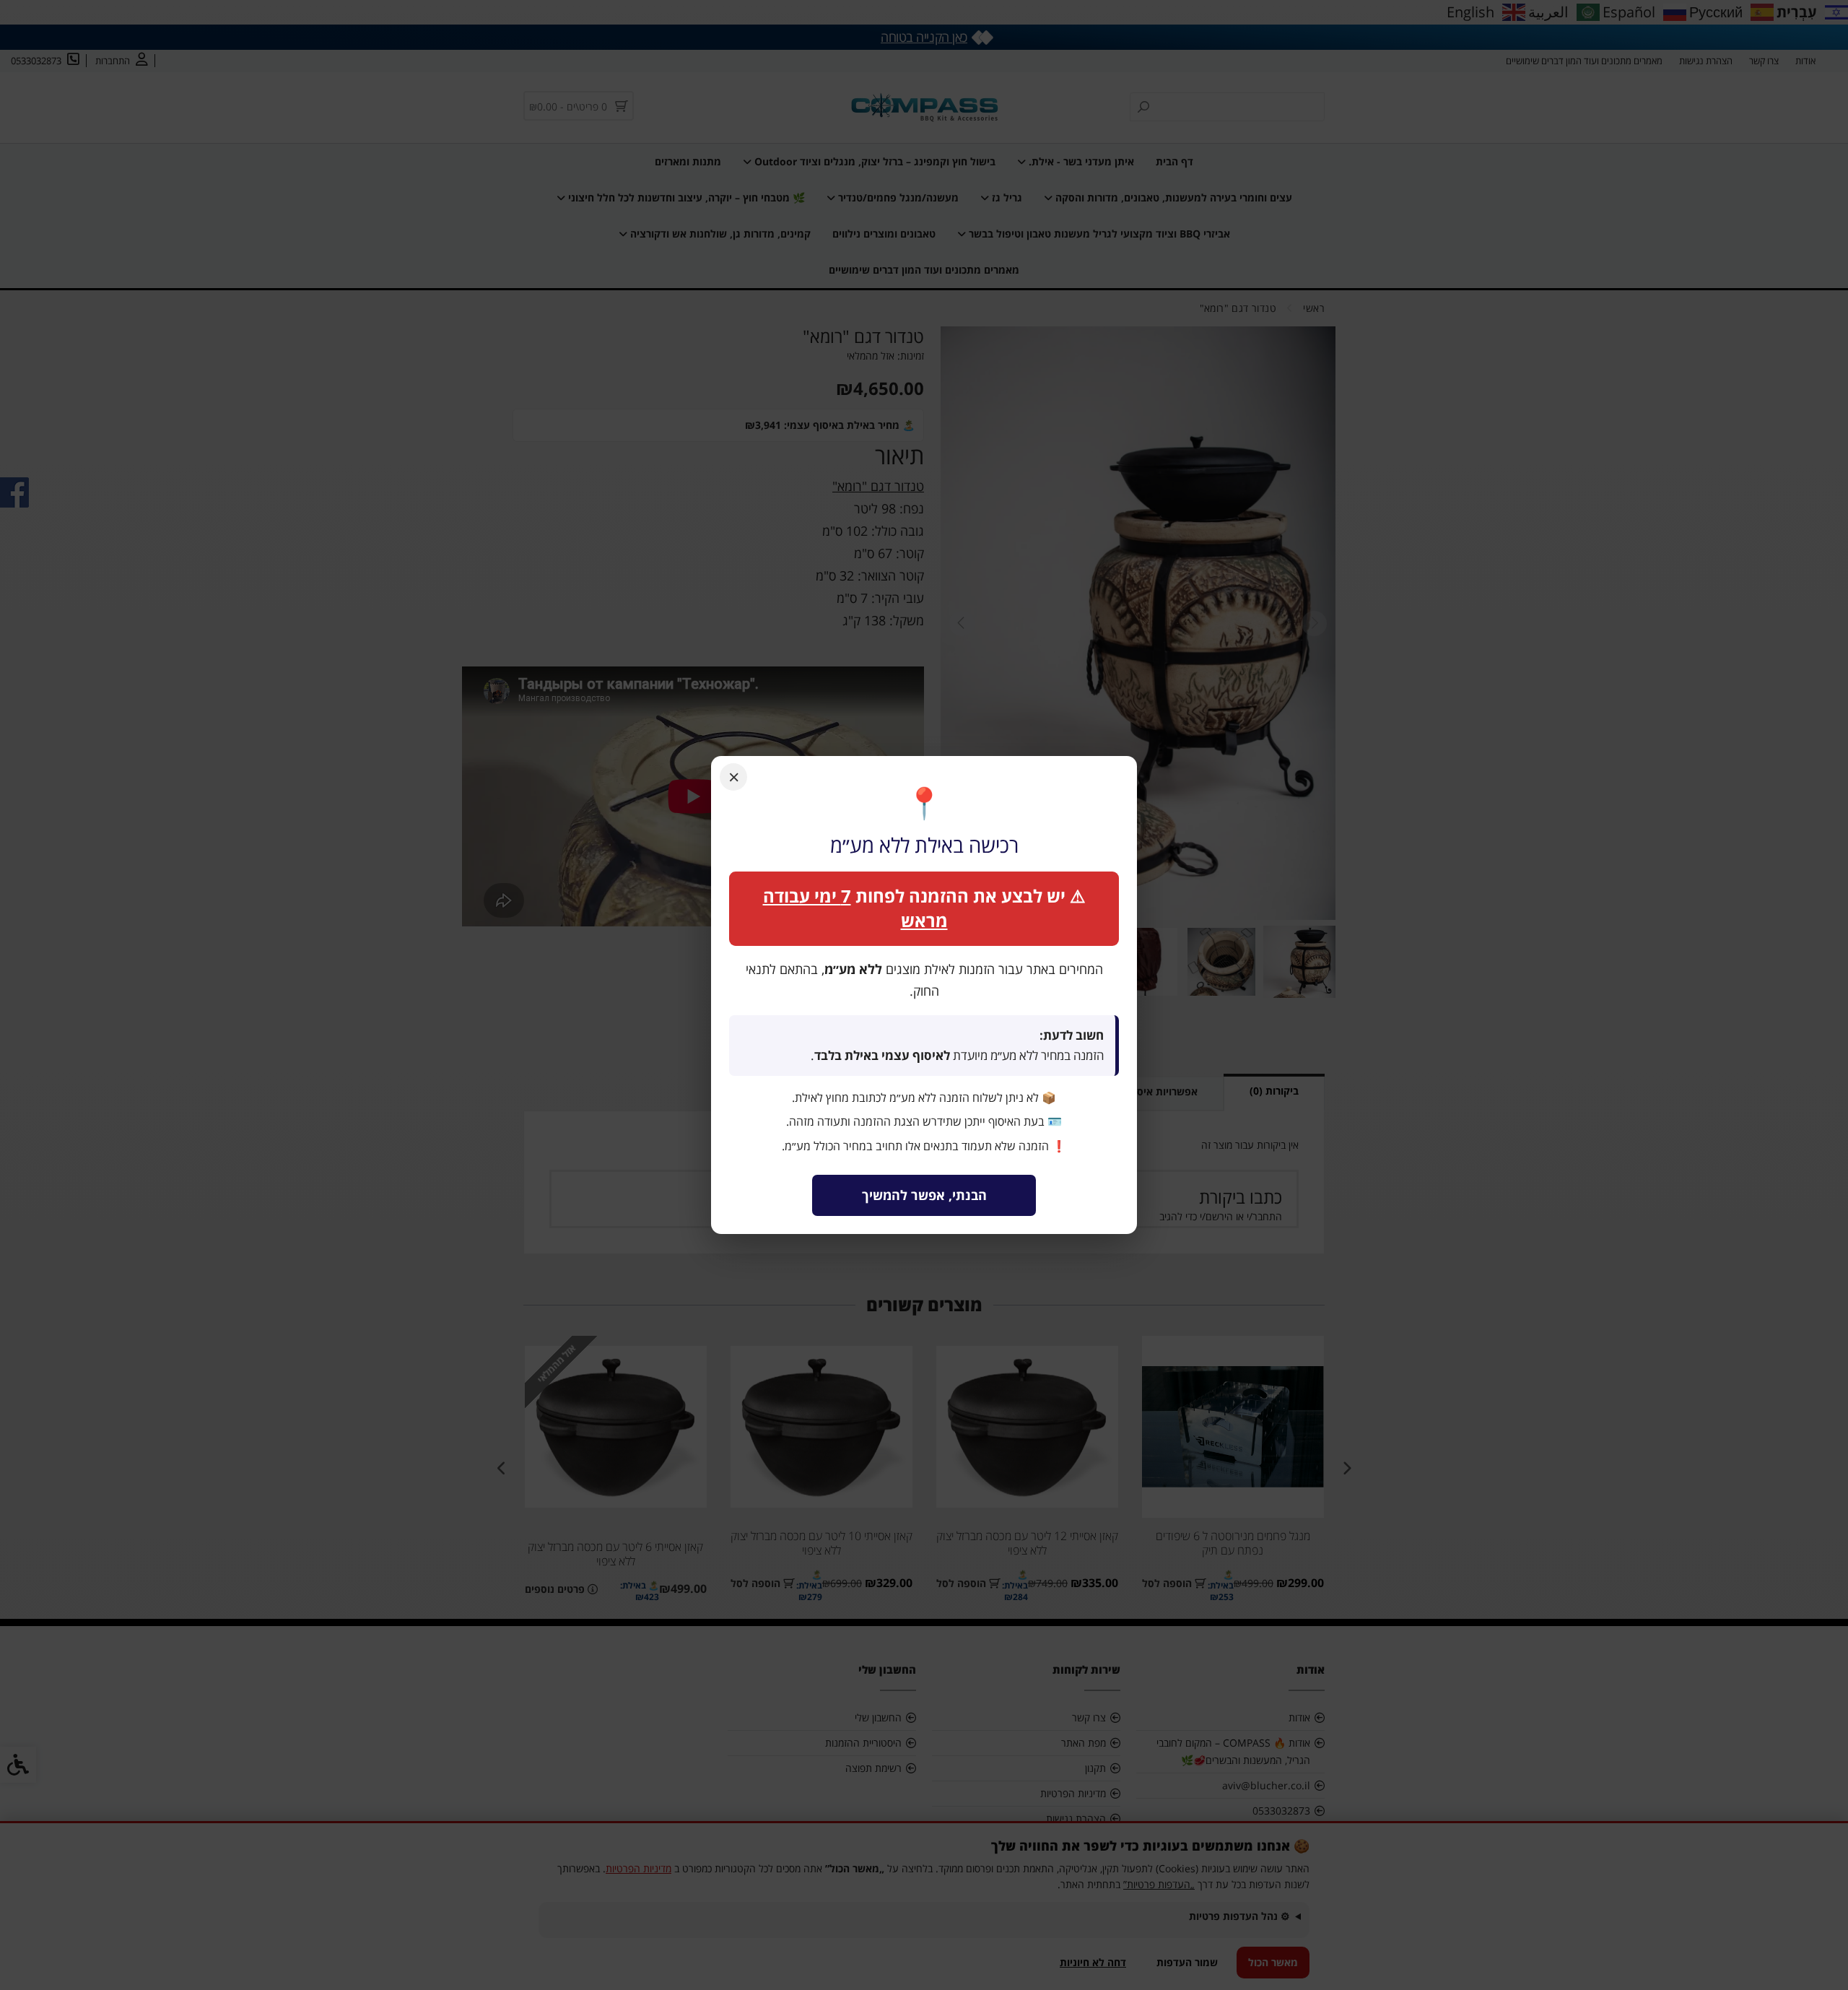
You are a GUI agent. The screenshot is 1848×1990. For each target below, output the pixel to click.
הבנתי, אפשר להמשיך (924, 1195)
